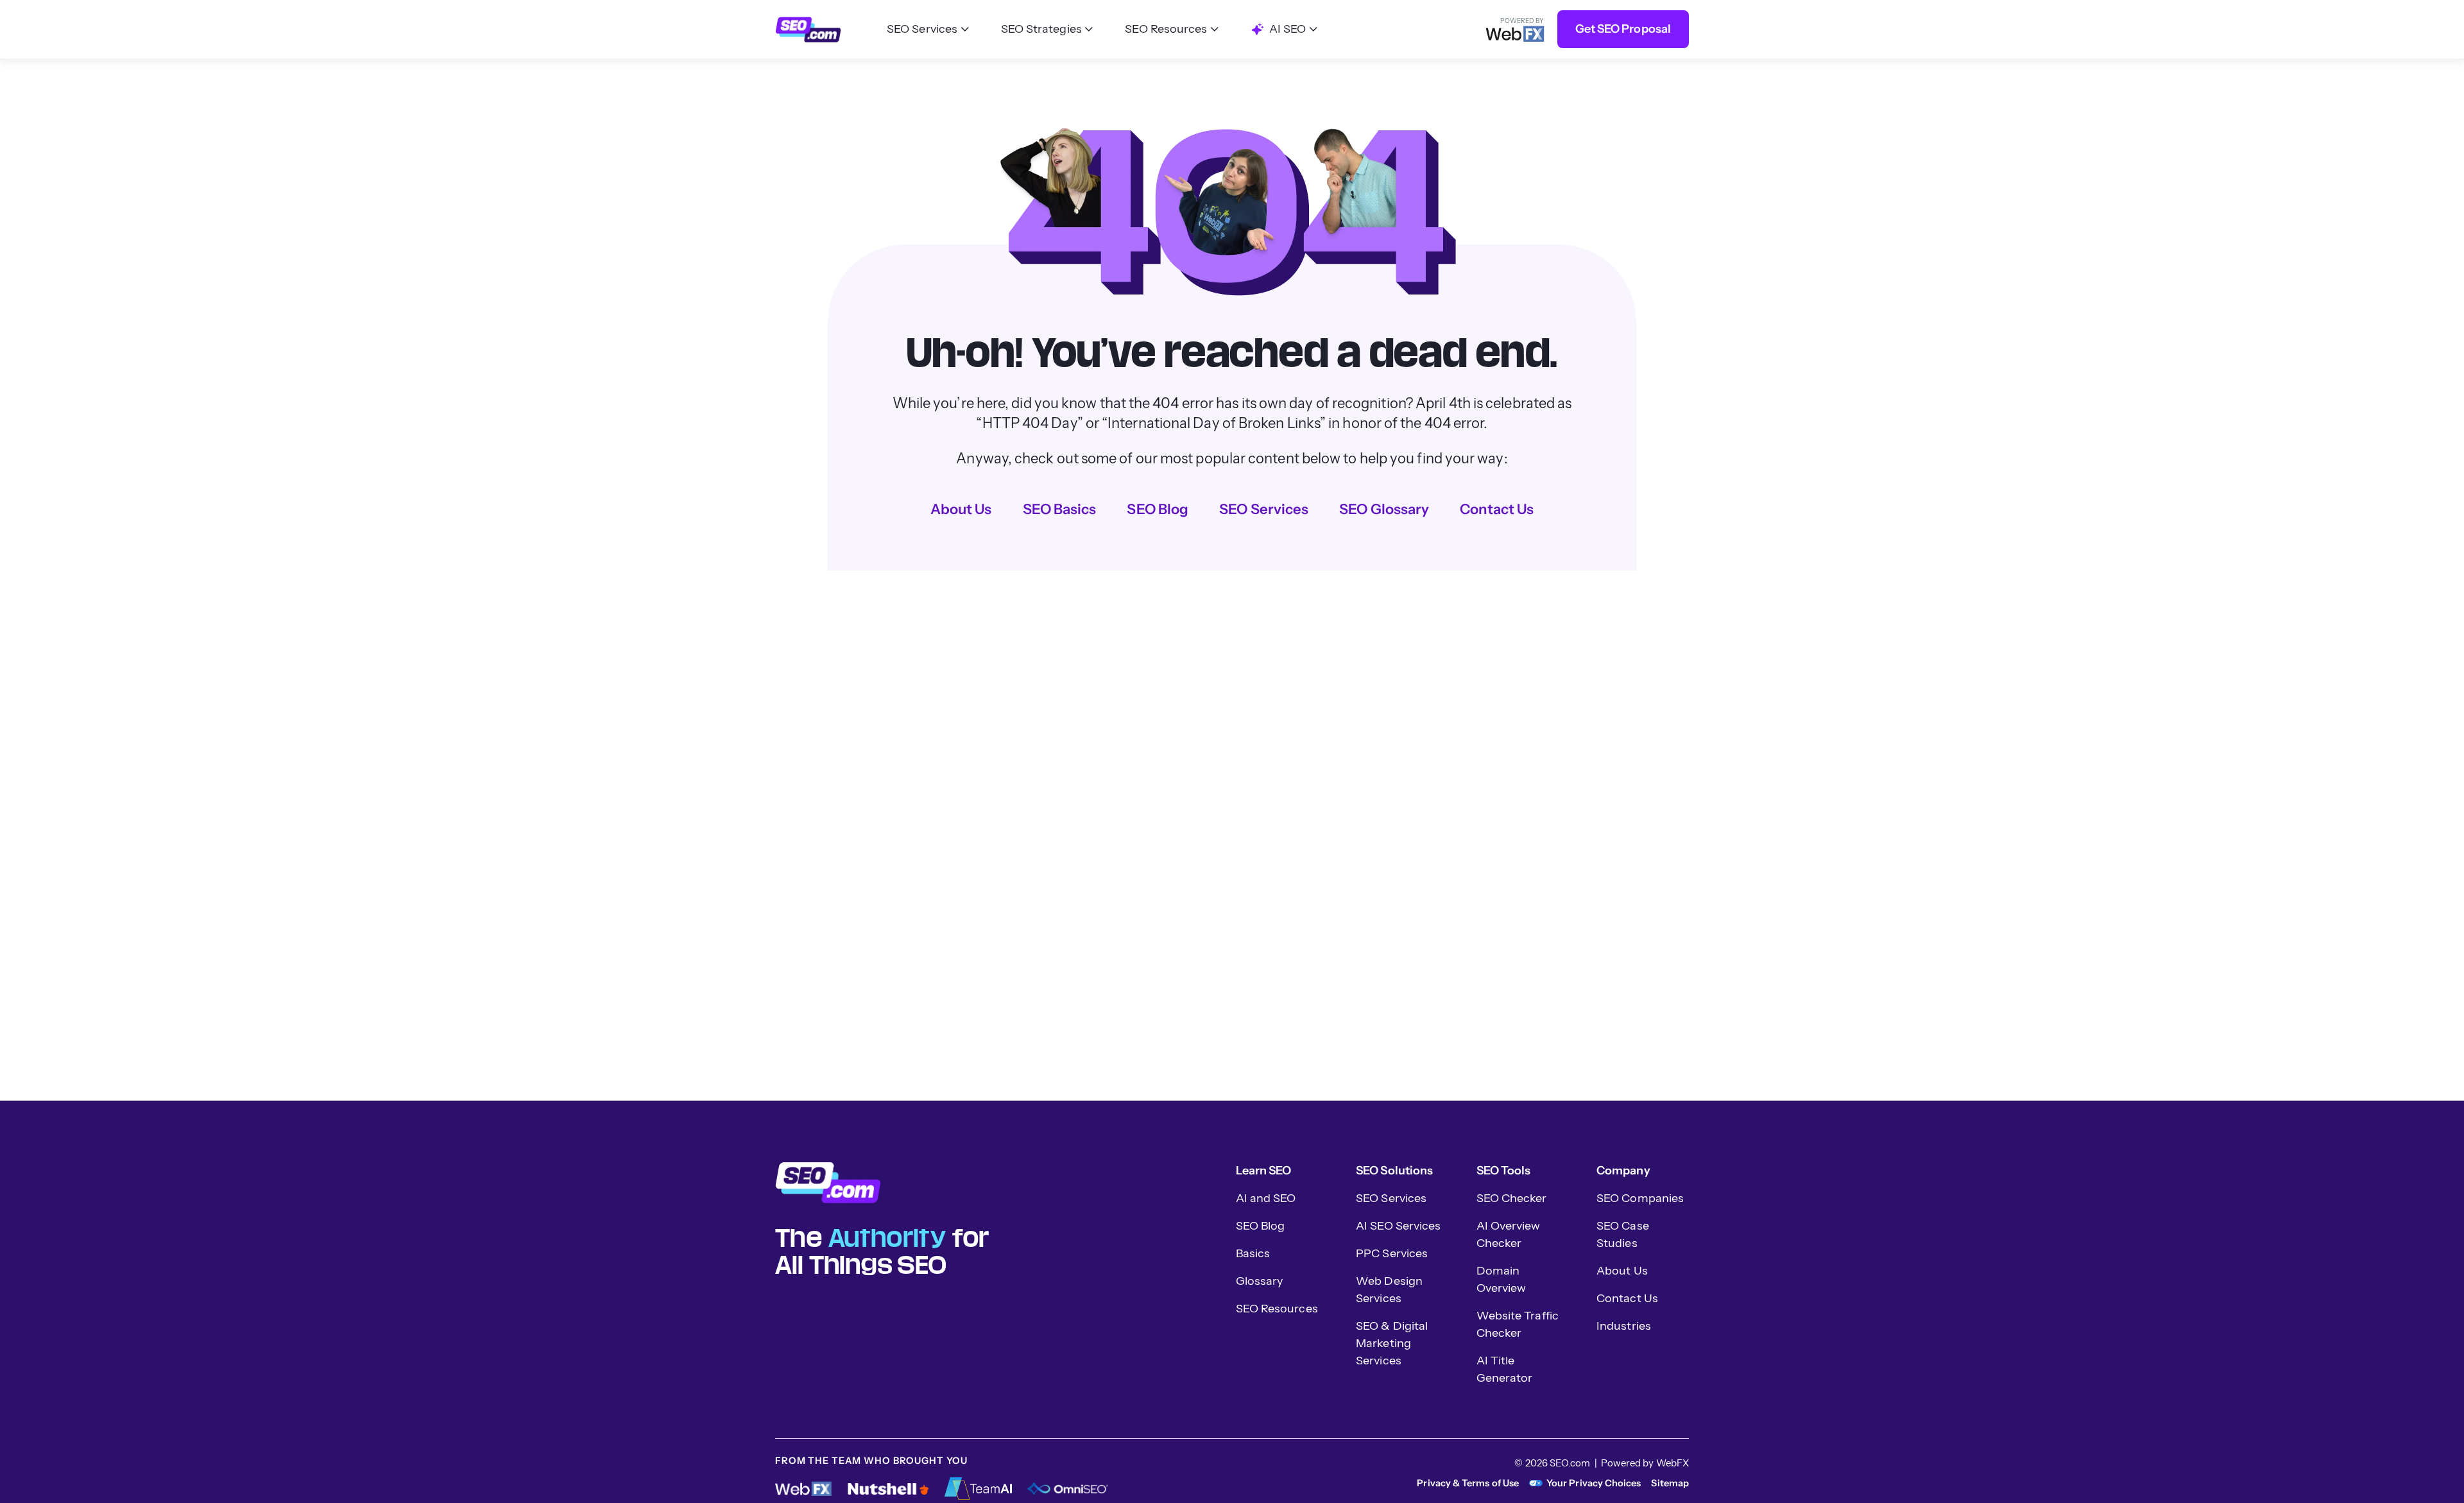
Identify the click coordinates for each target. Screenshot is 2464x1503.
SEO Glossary (1384, 509)
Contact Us (1497, 509)
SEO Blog (1158, 509)
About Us (961, 509)
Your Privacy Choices (1594, 1483)
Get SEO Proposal (1623, 29)
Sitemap (1670, 1483)
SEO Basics (1060, 509)
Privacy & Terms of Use (1468, 1483)
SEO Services (1264, 509)
